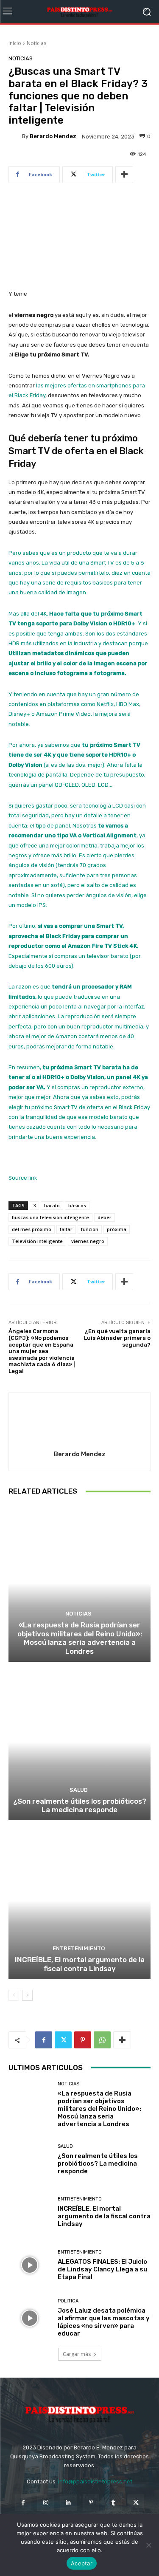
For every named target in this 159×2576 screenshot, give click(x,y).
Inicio (15, 43)
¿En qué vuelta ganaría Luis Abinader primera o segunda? (117, 1338)
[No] (148, 2545)
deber (105, 1217)
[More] (124, 175)
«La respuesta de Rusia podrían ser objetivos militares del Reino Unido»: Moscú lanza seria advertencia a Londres (80, 1638)
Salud (79, 1790)
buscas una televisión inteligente (50, 1217)
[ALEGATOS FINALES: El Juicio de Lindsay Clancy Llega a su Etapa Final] (30, 2265)
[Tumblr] (113, 2503)
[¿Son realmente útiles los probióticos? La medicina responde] (79, 1742)
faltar (66, 1229)
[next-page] (27, 1995)
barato (52, 1205)
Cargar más (77, 2354)
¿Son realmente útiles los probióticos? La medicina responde (80, 1805)
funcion (90, 1229)
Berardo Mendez (53, 136)
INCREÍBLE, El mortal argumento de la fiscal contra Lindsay (80, 1964)
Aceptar (82, 2563)
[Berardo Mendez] (15, 136)
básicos (77, 1205)
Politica (68, 2301)
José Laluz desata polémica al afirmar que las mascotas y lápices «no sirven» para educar (104, 2322)
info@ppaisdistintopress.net (95, 2481)
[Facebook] (44, 2040)
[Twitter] (63, 2040)
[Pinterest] (83, 2040)
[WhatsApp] (102, 2040)
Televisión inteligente (37, 1241)
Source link (23, 1178)
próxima (117, 1229)
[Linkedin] (68, 2503)
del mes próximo (32, 1229)
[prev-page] (14, 1995)
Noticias (36, 43)
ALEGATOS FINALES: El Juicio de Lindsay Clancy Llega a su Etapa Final (102, 2269)
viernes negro (88, 1241)
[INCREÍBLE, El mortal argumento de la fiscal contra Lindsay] (79, 1901)
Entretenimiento (79, 1948)
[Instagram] (46, 2503)
